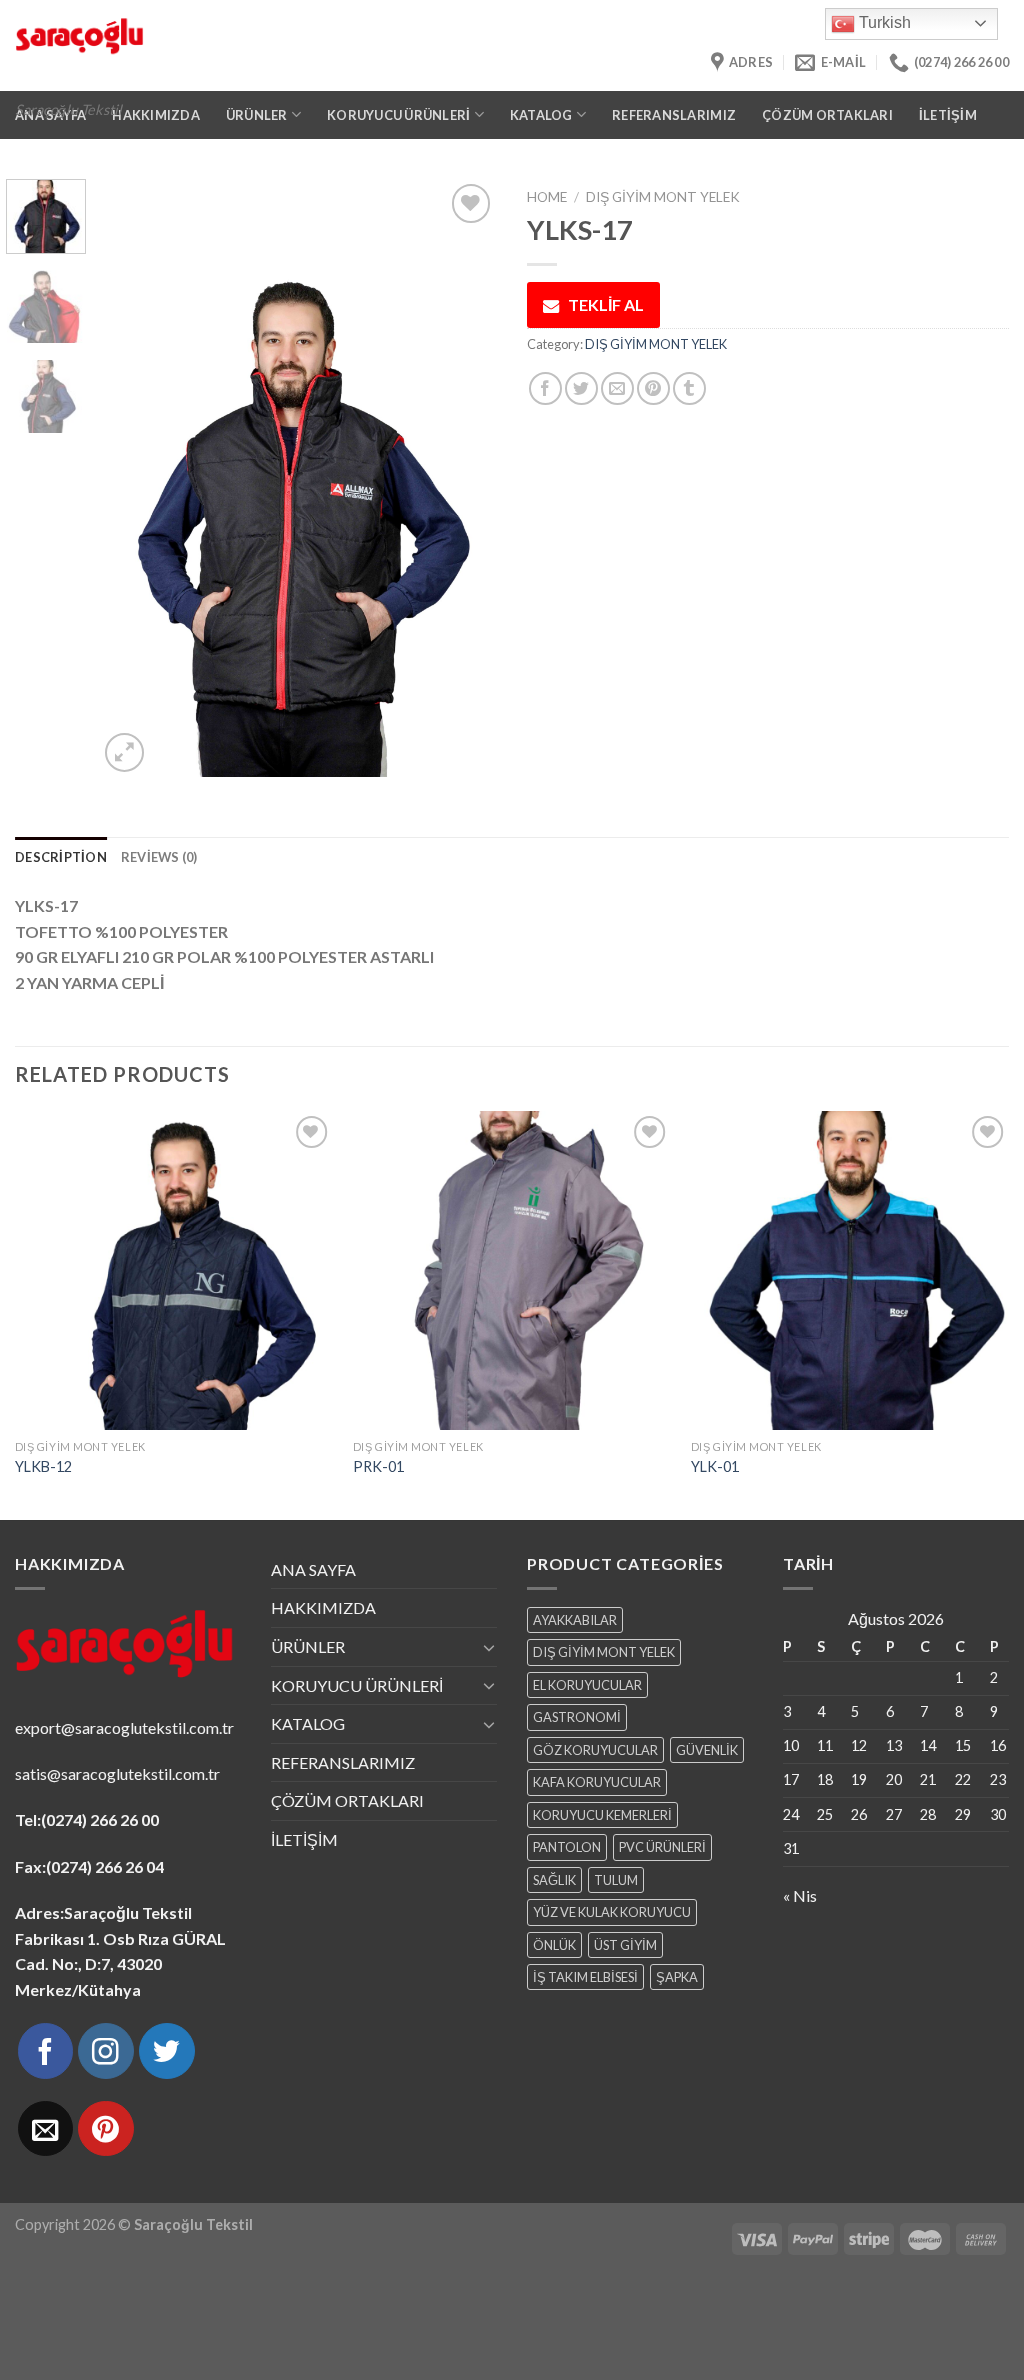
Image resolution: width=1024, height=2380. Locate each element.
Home (547, 197)
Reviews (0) (159, 857)
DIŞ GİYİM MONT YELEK (663, 197)
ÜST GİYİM (625, 1945)
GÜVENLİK (707, 1750)
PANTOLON (567, 1847)
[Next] (464, 478)
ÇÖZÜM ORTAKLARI (827, 115)
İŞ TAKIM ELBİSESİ (585, 1977)
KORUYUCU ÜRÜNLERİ (357, 1685)
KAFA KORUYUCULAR (597, 1782)
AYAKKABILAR (575, 1620)
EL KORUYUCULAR (587, 1685)
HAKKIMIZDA (323, 1607)
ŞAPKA (677, 1977)
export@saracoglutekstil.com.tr (124, 1727)
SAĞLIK (554, 1880)
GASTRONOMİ (577, 1717)
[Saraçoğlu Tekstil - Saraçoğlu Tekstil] (297, 45)
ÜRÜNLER (308, 1646)
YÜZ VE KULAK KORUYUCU (612, 1912)
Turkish (883, 22)
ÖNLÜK (554, 1945)
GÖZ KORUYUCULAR (595, 1750)
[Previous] (132, 478)
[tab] (61, 857)
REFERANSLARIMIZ (674, 115)
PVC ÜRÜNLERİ (662, 1847)
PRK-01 (378, 1466)
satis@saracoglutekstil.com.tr (117, 1773)
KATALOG (308, 1723)
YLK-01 (715, 1466)
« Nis (800, 1895)
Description (61, 857)
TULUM (616, 1880)
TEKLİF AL (606, 304)
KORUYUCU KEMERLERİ (602, 1815)
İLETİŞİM (948, 115)
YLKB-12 (43, 1466)
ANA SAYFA (313, 1569)
